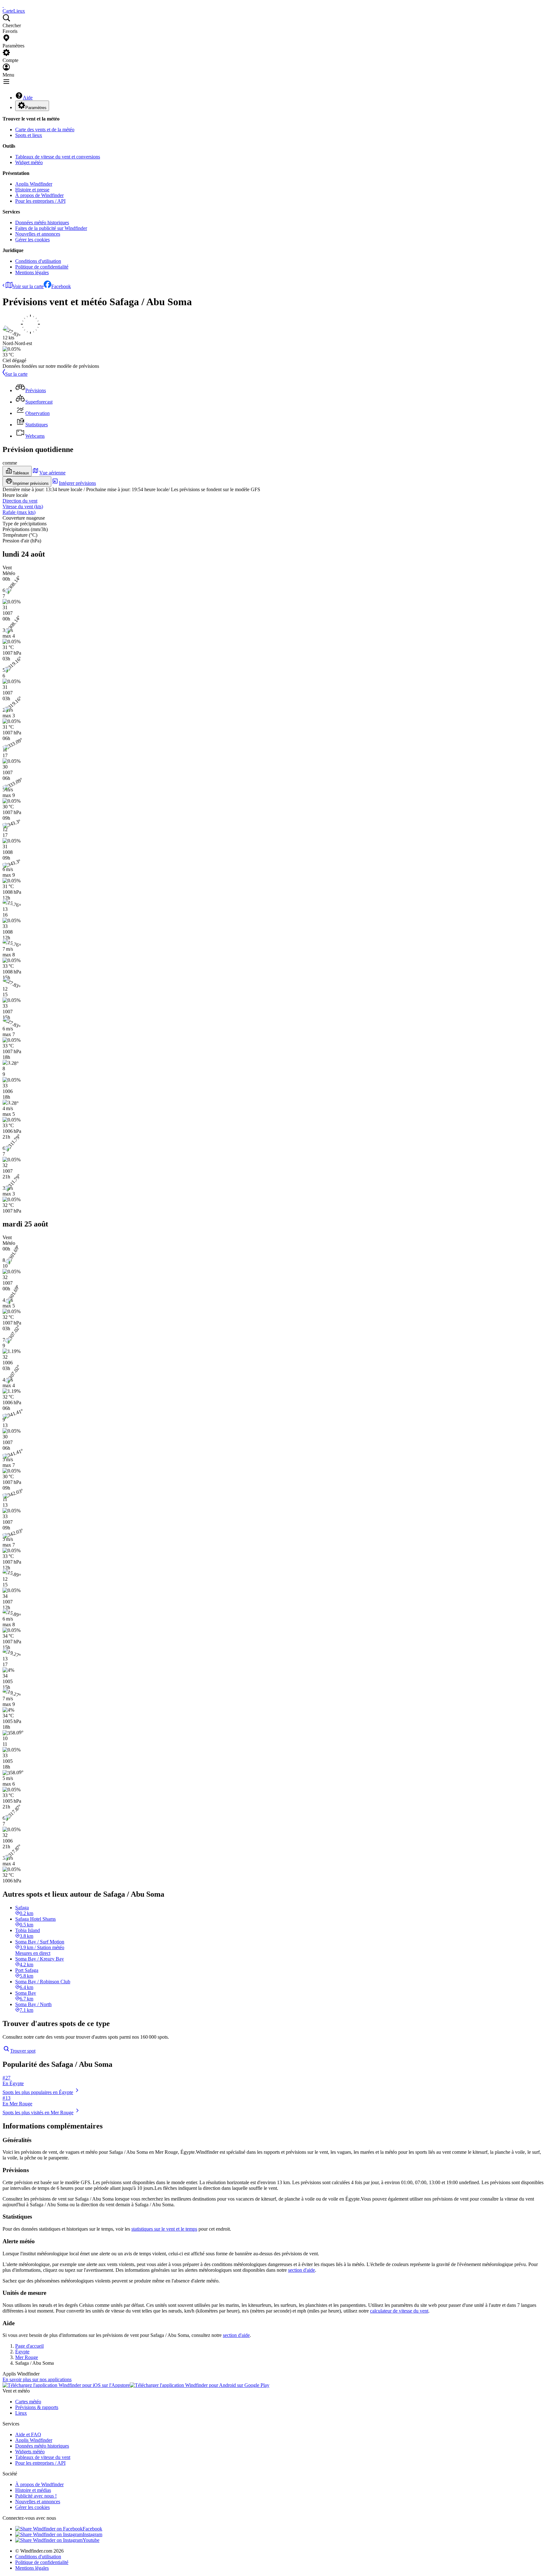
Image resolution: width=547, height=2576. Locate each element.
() (23, 507)
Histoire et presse (32, 190)
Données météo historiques (42, 222)
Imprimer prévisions (31, 483)
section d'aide (302, 2270)
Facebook (61, 286)
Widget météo (29, 162)
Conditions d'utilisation (38, 261)
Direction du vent (20, 501)
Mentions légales (32, 272)
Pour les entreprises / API (40, 201)
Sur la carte (16, 374)
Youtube (91, 2540)
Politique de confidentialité (42, 267)
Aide (28, 98)
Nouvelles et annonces (38, 234)
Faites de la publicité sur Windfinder (51, 228)
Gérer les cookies (32, 240)
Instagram (92, 2534)
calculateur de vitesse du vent (399, 2311)
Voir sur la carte (28, 286)
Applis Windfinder (34, 184)
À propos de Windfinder (39, 195)
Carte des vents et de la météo (45, 130)
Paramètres (36, 108)
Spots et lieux (29, 135)
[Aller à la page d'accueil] (3, 5)
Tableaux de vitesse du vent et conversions (58, 157)
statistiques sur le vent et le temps (164, 2229)
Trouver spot (23, 2051)
